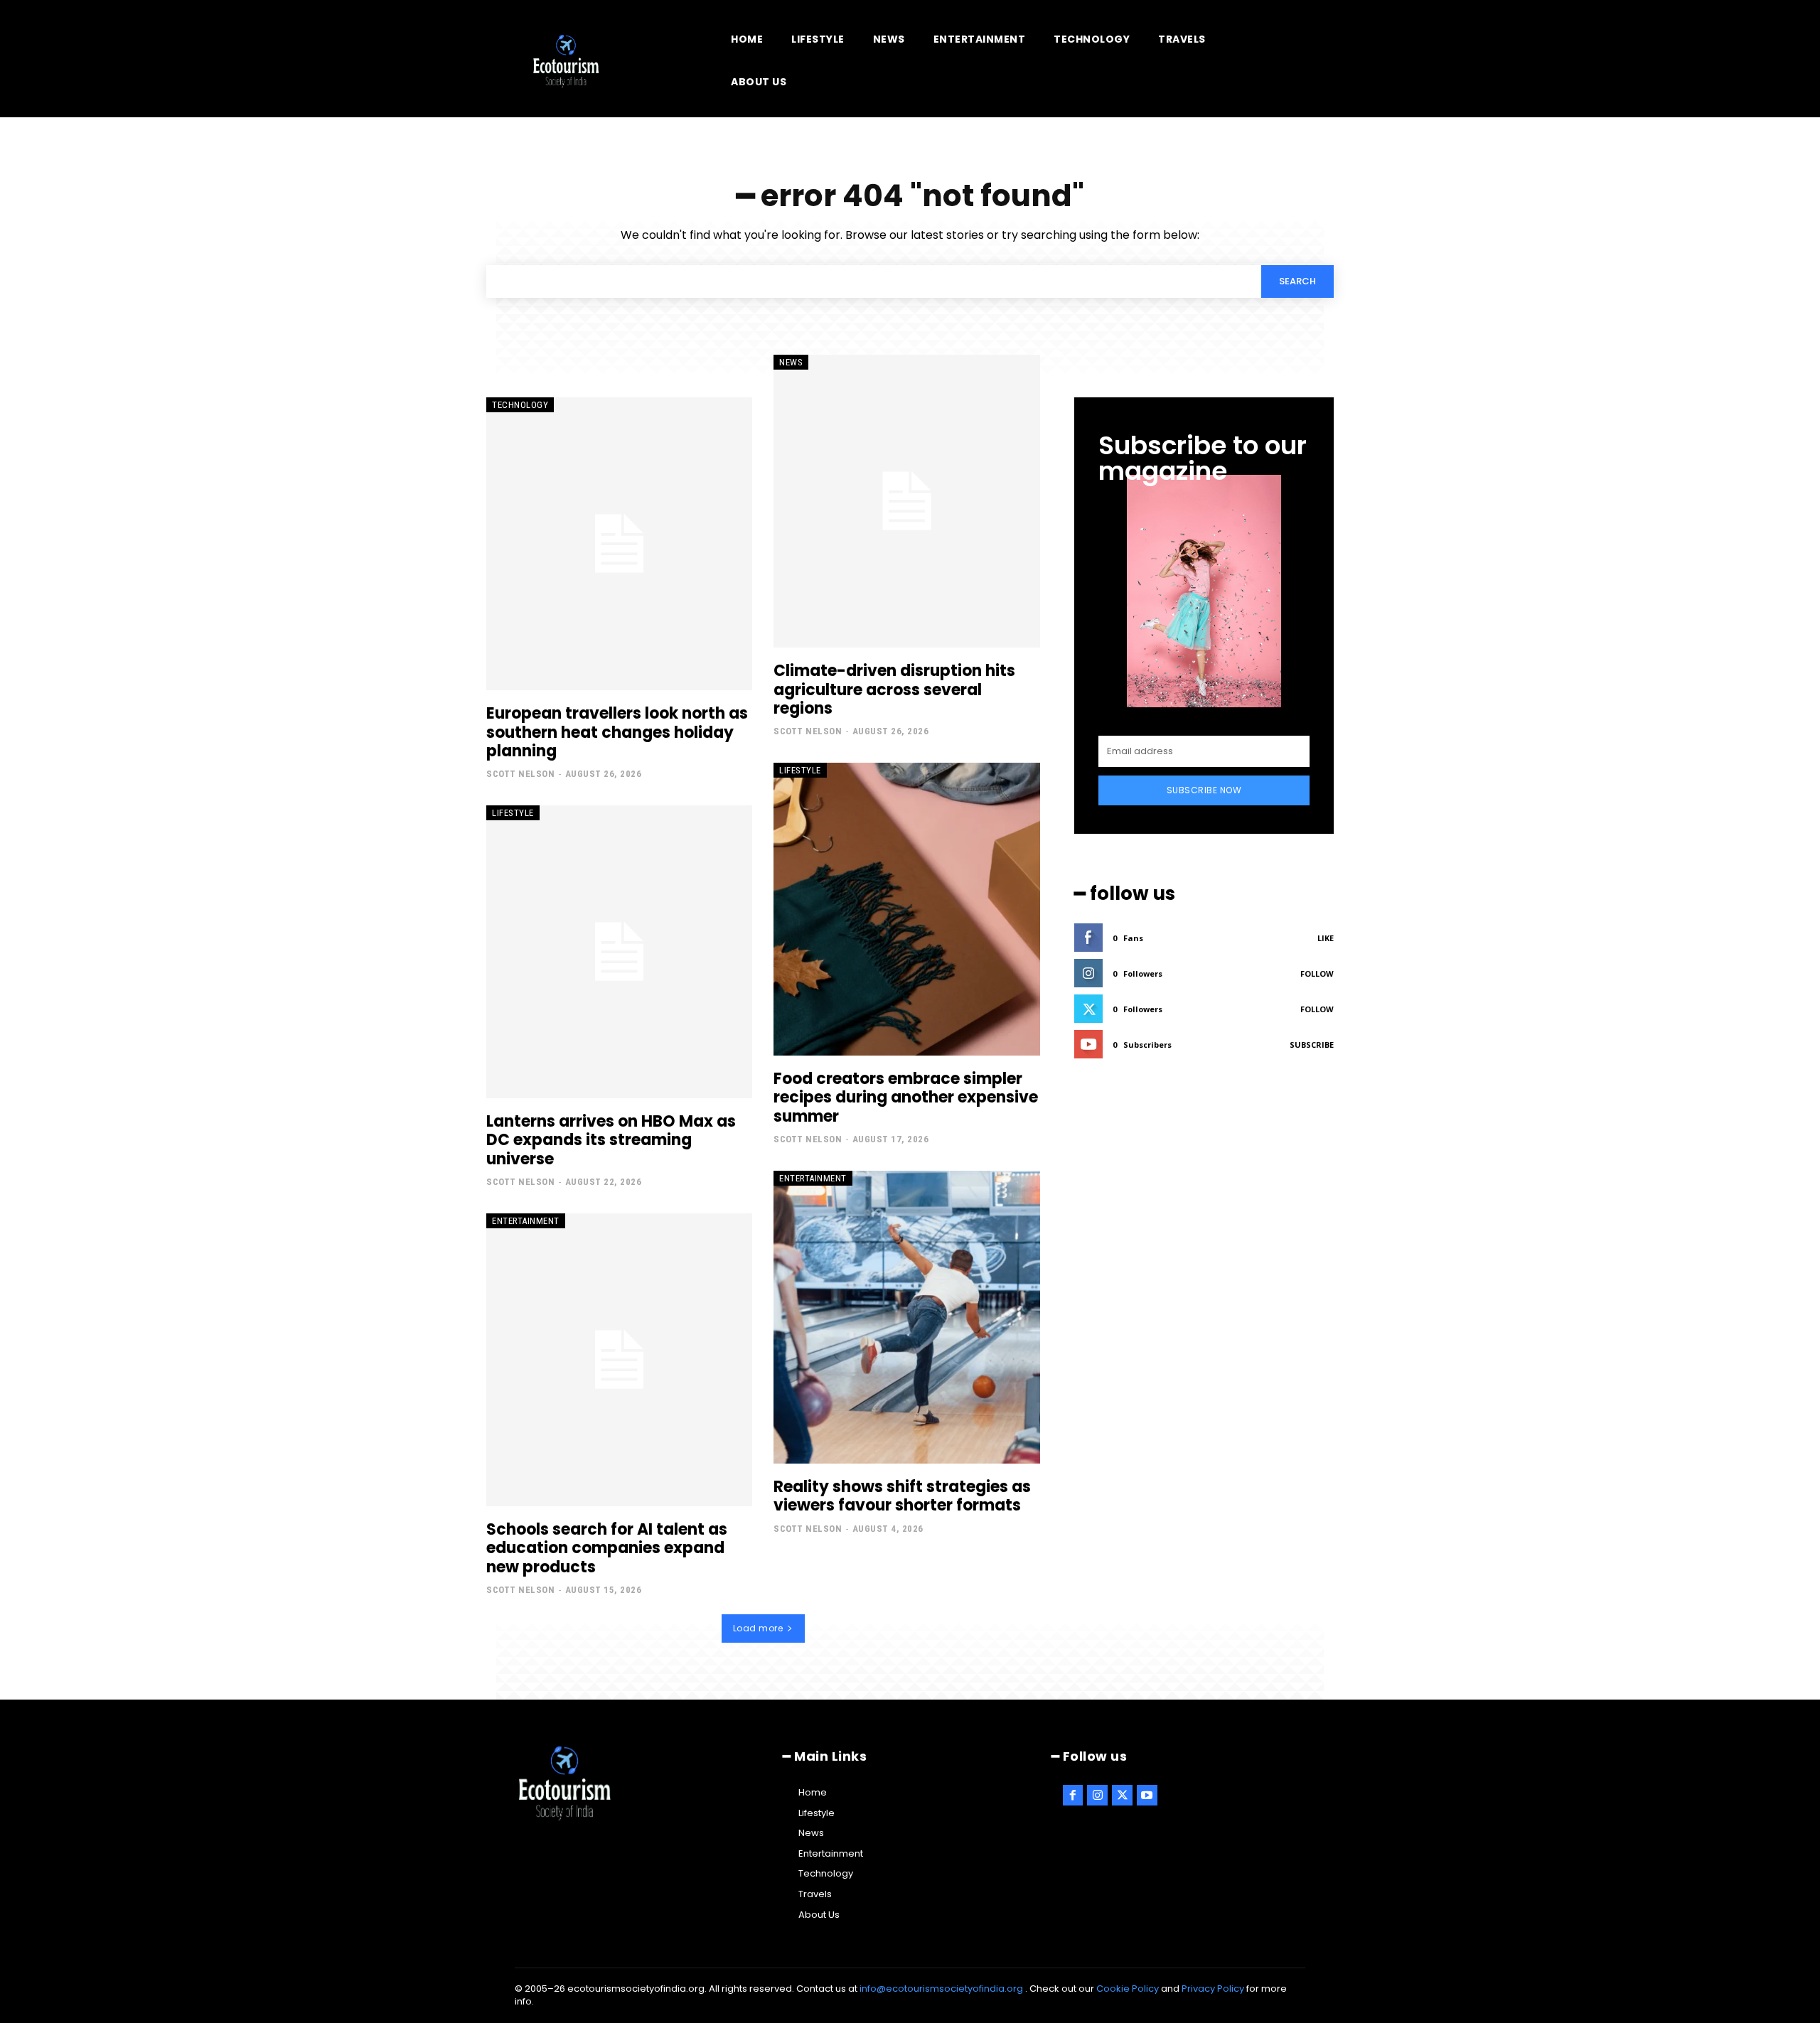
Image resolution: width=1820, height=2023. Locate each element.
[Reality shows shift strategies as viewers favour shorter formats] (906, 1317)
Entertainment (526, 1221)
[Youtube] (1147, 1795)
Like (1326, 938)
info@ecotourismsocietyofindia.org (941, 1989)
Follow (1317, 973)
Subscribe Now (1204, 790)
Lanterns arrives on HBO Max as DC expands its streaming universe (611, 1140)
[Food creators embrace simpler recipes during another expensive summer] (906, 909)
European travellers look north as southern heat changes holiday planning (617, 732)
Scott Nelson (520, 774)
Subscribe (1312, 1045)
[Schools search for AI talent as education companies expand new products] (619, 1360)
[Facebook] (1073, 1795)
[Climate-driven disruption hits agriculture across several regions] (906, 501)
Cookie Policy (1128, 1989)
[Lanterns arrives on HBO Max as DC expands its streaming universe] (619, 952)
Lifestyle (513, 813)
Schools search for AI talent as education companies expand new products (607, 1548)
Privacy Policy (1213, 1989)
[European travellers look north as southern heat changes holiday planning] (619, 544)
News (791, 362)
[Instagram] (1097, 1795)
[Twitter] (1122, 1795)
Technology (520, 405)
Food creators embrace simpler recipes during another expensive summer (906, 1098)
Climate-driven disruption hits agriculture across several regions (894, 689)
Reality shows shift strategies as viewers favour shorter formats (902, 1496)
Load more (758, 1628)
